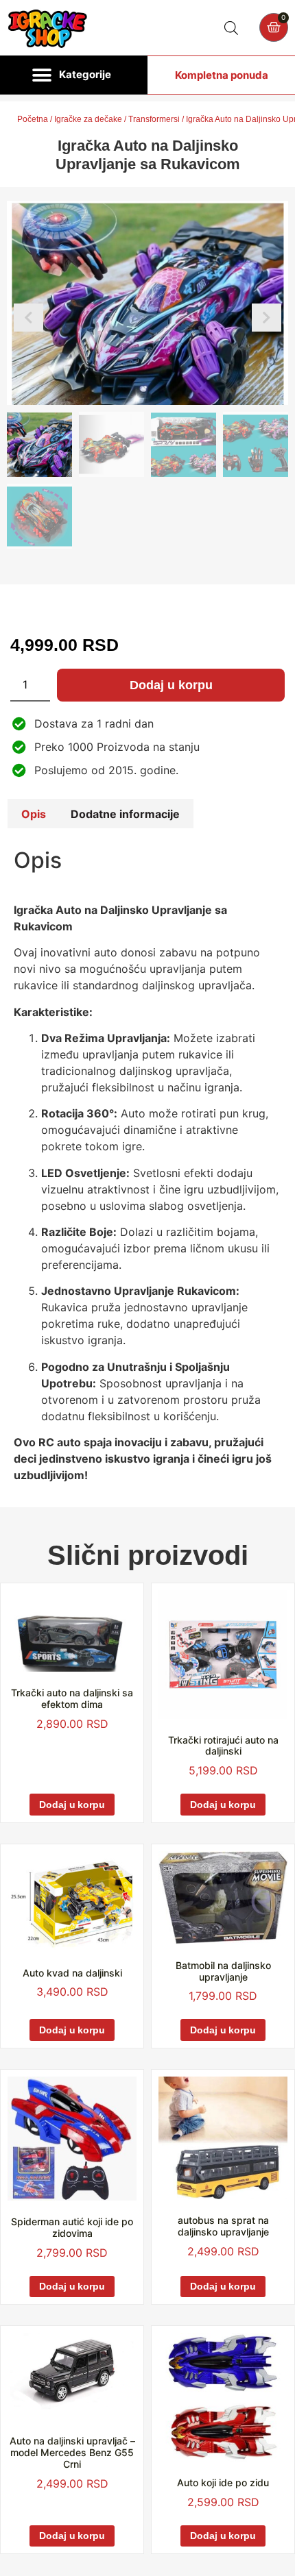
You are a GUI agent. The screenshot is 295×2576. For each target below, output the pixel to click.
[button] (74, 75)
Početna (33, 119)
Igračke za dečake (88, 119)
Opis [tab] (34, 814)
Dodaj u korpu (171, 685)
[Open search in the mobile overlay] (231, 28)
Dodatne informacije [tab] (125, 814)
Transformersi (154, 119)
